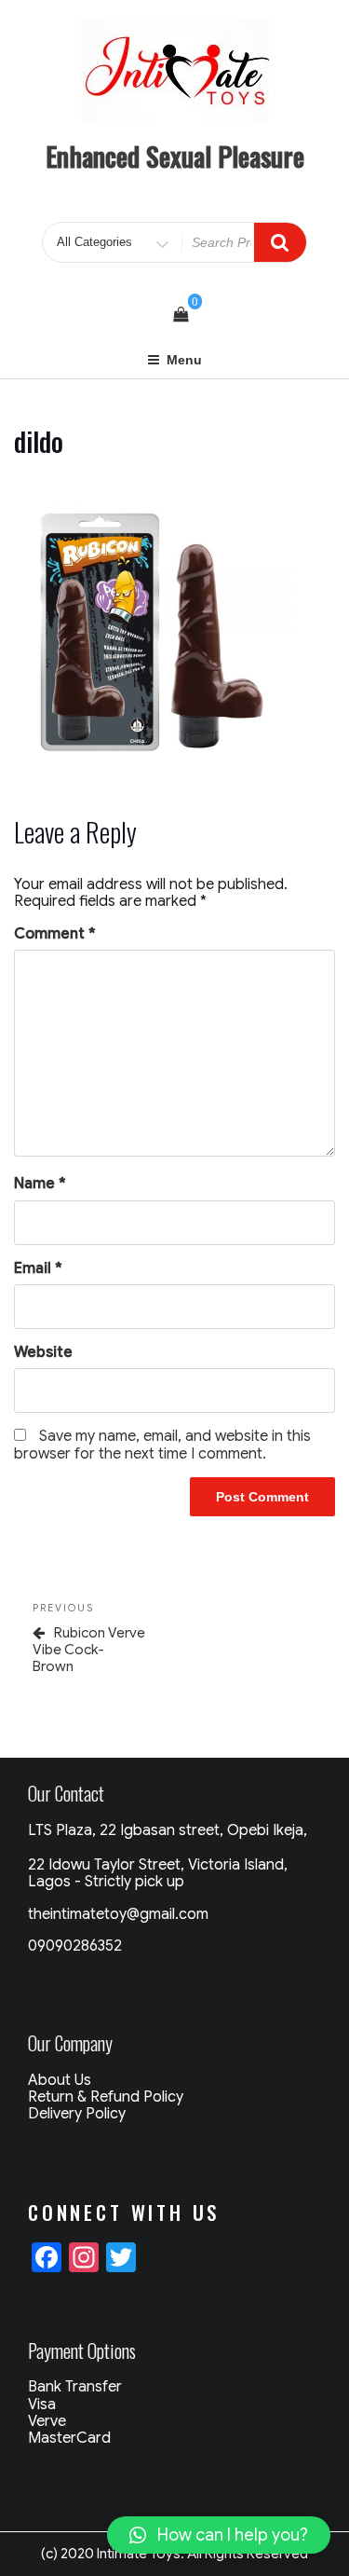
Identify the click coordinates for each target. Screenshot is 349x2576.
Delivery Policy (77, 2114)
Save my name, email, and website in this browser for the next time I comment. (162, 1445)
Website (43, 1352)
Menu (184, 360)
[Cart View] (181, 315)
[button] (219, 2535)
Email (38, 1268)
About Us (60, 2080)
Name (40, 1184)
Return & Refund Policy (106, 2097)
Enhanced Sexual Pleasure (175, 156)
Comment (55, 934)
